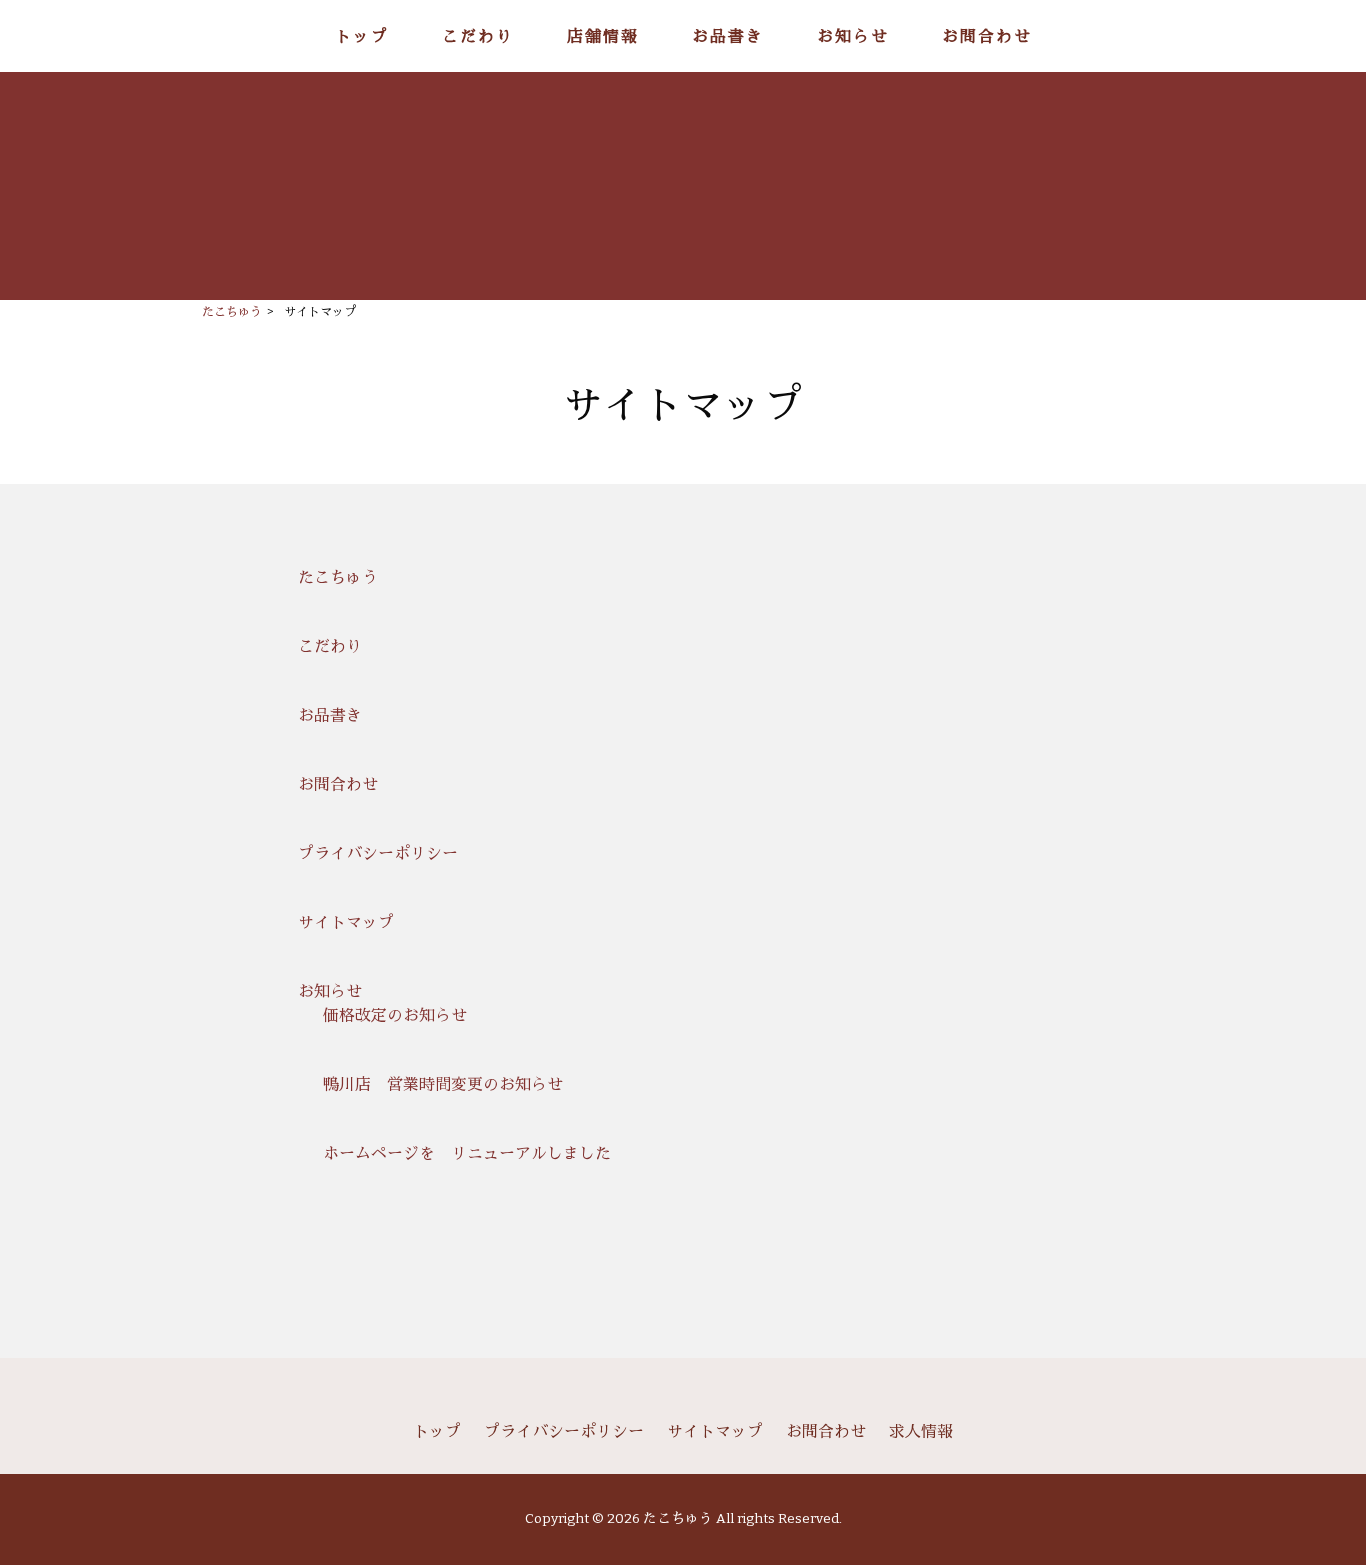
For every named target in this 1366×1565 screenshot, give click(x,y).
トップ (437, 1431)
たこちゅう (338, 577)
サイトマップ (346, 922)
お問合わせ (338, 784)
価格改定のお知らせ (395, 1015)
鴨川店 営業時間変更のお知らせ (443, 1084)
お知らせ (330, 991)
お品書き (330, 715)
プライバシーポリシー (378, 853)
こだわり (330, 646)
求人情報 (921, 1431)
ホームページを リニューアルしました (467, 1153)
